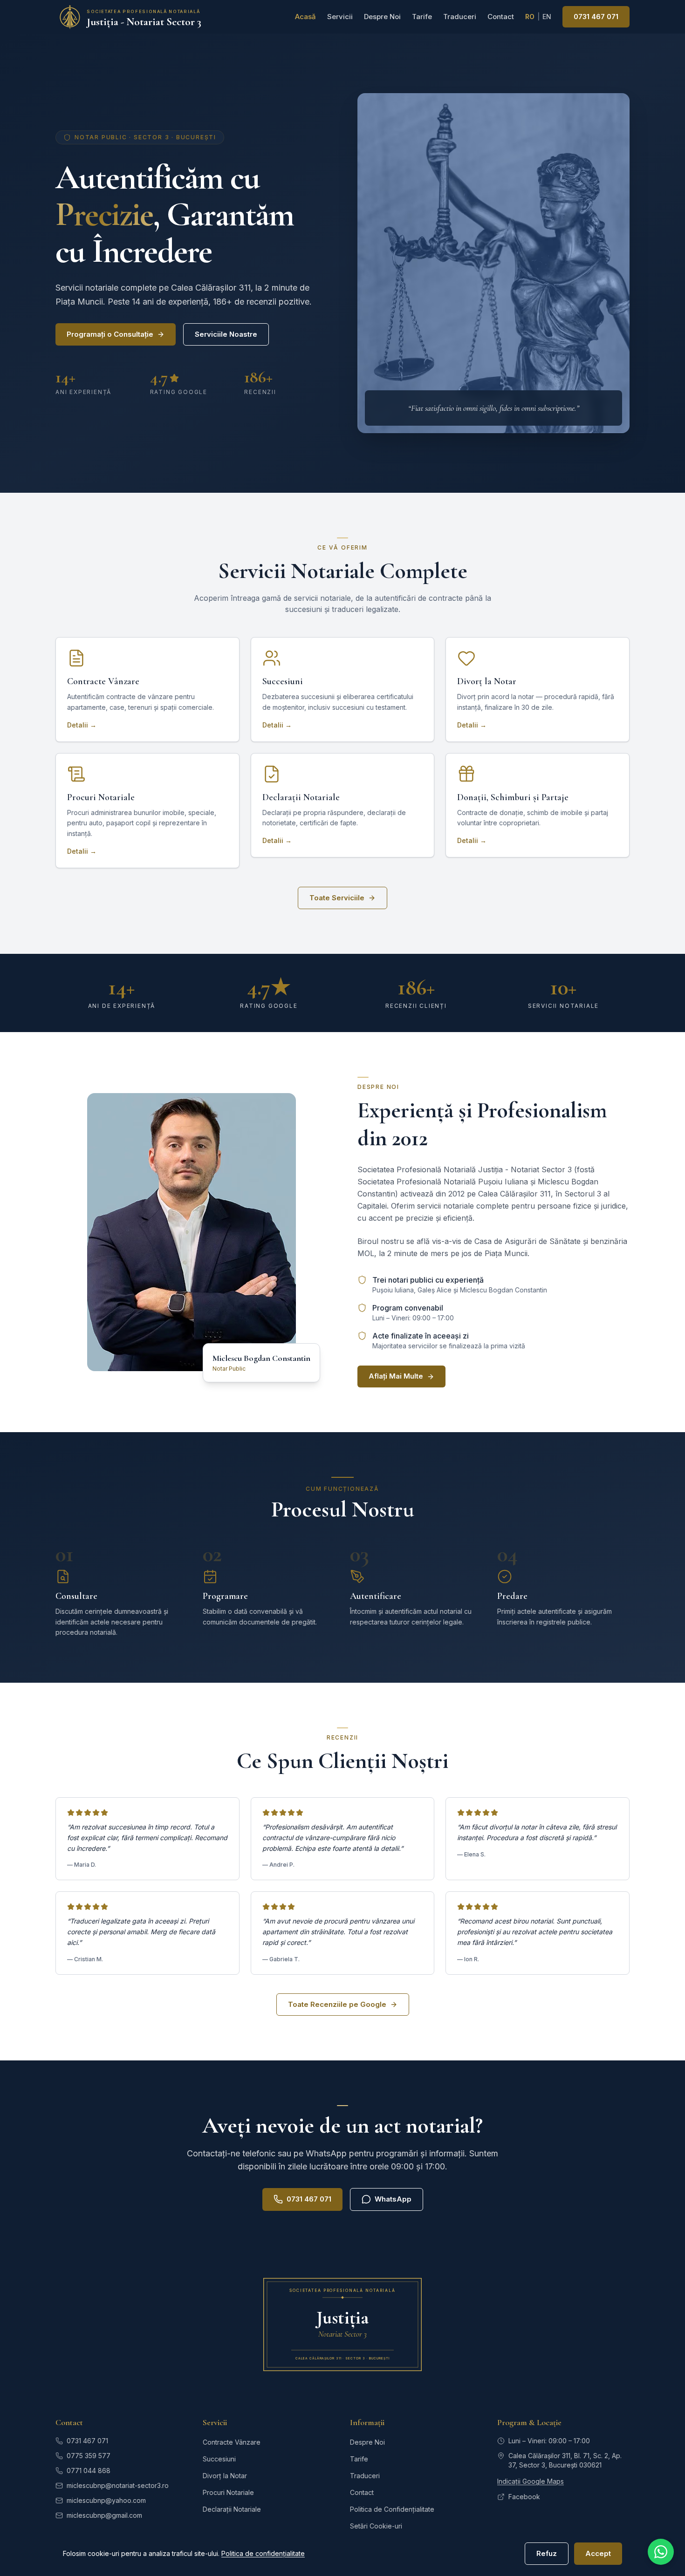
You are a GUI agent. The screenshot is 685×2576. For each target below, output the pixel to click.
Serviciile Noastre (226, 334)
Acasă (305, 17)
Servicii (340, 17)
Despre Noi (382, 17)
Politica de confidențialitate (263, 2553)
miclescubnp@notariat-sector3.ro (118, 2485)
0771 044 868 (89, 2471)
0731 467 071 (596, 17)
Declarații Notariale (232, 2509)
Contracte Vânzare (232, 2442)
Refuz (547, 2553)
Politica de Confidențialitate (392, 2509)
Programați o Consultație (110, 334)
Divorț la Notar (225, 2476)
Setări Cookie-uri (376, 2526)
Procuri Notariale (228, 2492)
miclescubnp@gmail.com (104, 2515)
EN (547, 17)
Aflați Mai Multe (396, 1376)
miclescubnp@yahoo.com (106, 2500)
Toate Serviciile (337, 898)
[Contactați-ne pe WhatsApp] (661, 2552)
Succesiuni (219, 2459)
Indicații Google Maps (531, 2481)
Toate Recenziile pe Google (337, 2004)
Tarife (422, 17)
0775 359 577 (89, 2456)
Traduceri (460, 17)
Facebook (524, 2497)
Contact (501, 17)
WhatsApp (393, 2199)
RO (530, 17)
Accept (598, 2553)
